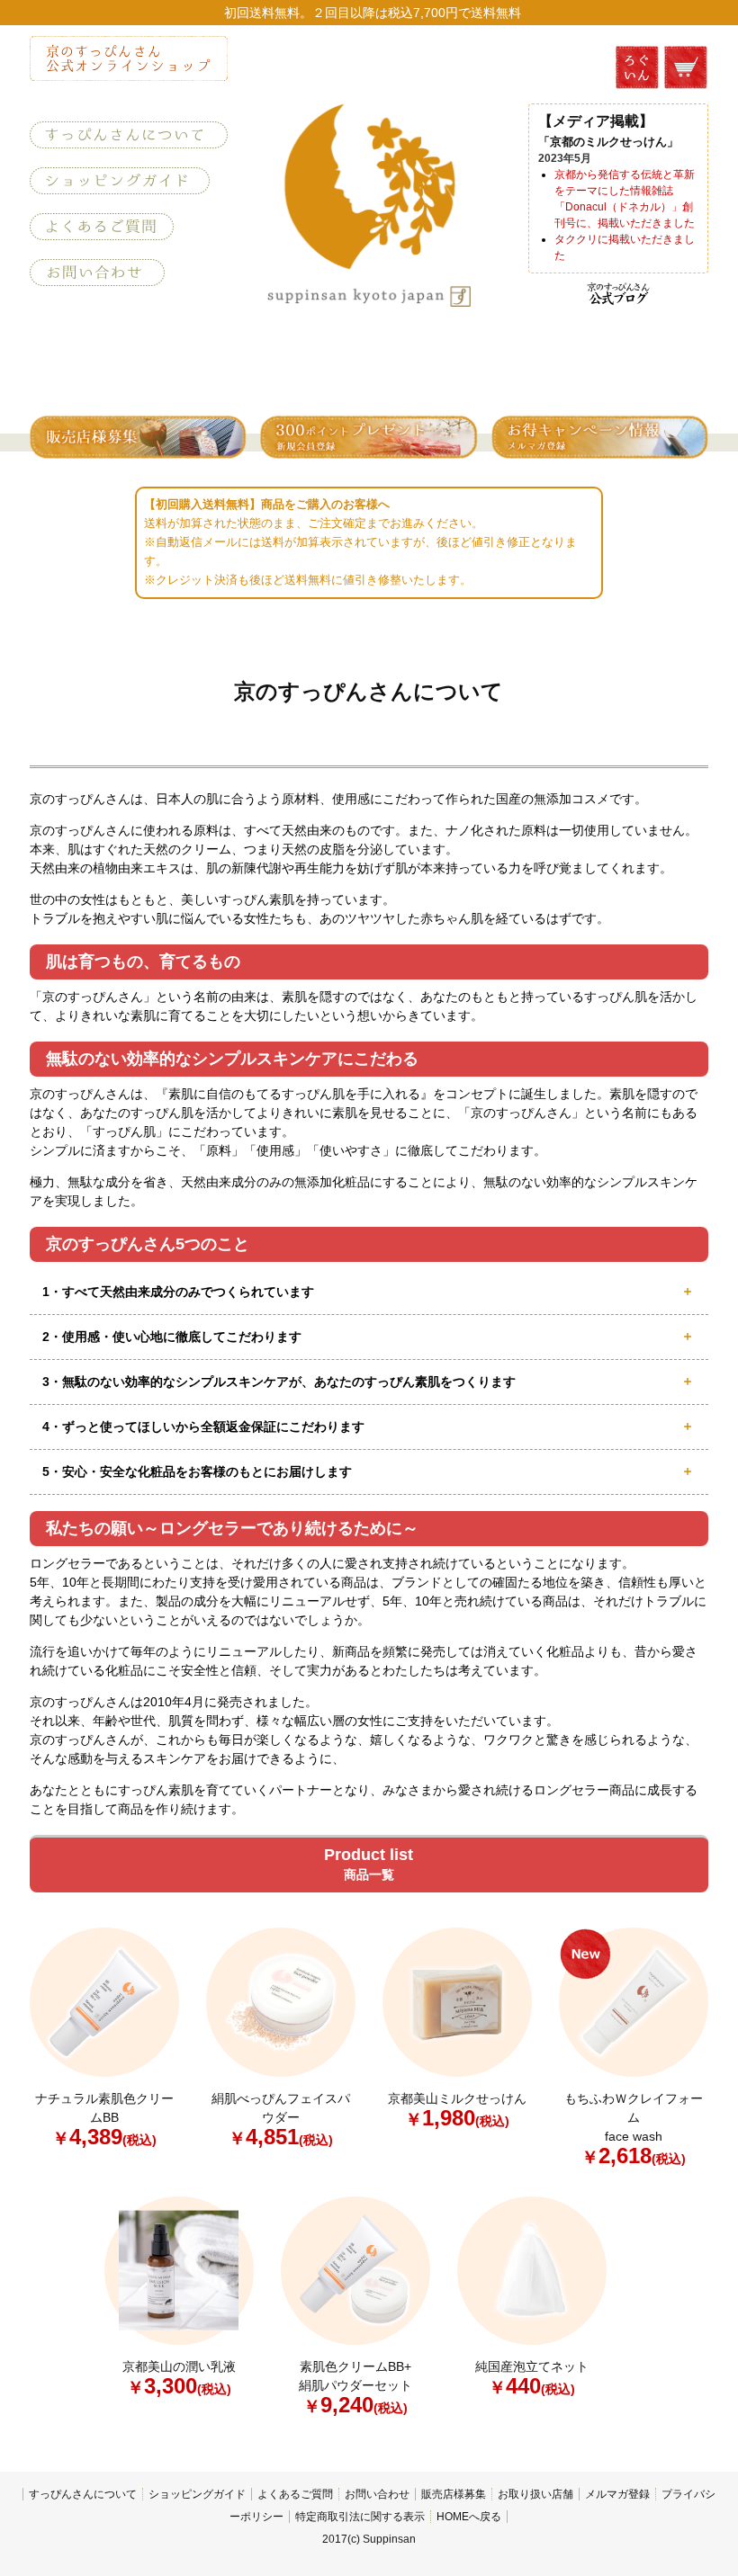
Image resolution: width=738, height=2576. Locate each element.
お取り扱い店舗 (535, 2494)
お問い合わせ (377, 2494)
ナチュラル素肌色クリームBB (104, 2119)
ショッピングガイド (197, 2494)
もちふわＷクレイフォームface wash (634, 2129)
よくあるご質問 (295, 2494)
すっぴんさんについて (83, 2494)
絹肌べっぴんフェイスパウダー (281, 2119)
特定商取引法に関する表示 (360, 2517)
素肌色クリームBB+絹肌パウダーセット (355, 2387)
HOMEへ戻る (469, 2517)
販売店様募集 (454, 2494)
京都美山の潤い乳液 (179, 2378)
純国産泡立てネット (532, 2378)
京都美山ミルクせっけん (457, 2110)
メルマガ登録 (617, 2494)
